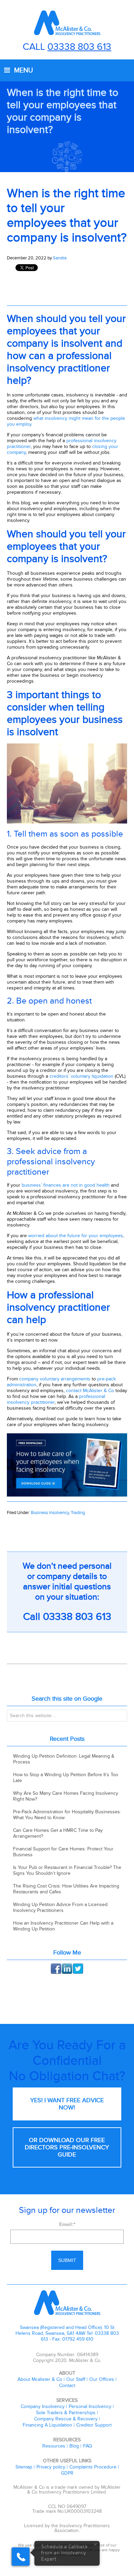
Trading (78, 1513)
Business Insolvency (50, 1513)
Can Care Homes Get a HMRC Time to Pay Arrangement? (58, 1833)
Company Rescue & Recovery (66, 2419)
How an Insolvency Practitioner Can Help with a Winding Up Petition (63, 1926)
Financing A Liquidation (47, 2425)
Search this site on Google (67, 1699)
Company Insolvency (43, 2406)
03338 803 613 (79, 47)
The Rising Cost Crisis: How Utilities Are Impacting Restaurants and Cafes (66, 1889)
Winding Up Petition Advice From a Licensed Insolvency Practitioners (60, 1907)
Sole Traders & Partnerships (66, 2413)
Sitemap (24, 2467)
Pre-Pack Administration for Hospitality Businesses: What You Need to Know (67, 1815)
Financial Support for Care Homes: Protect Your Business (63, 1852)
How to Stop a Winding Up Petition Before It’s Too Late (66, 1778)
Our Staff (76, 2379)
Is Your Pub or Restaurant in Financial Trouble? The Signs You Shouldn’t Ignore (67, 1870)
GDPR (67, 2473)
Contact (67, 2385)
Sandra (60, 258)
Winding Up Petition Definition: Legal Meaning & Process (64, 1759)
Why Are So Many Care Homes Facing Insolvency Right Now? (66, 1796)
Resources (54, 2446)
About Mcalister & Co (40, 2379)
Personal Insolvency (90, 2406)
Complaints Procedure (93, 2467)
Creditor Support (94, 2425)
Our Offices (102, 2379)
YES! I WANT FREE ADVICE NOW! (67, 2104)
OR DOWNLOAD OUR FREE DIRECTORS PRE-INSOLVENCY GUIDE (67, 2147)
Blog (74, 2446)
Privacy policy (51, 2467)
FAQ (88, 2446)
